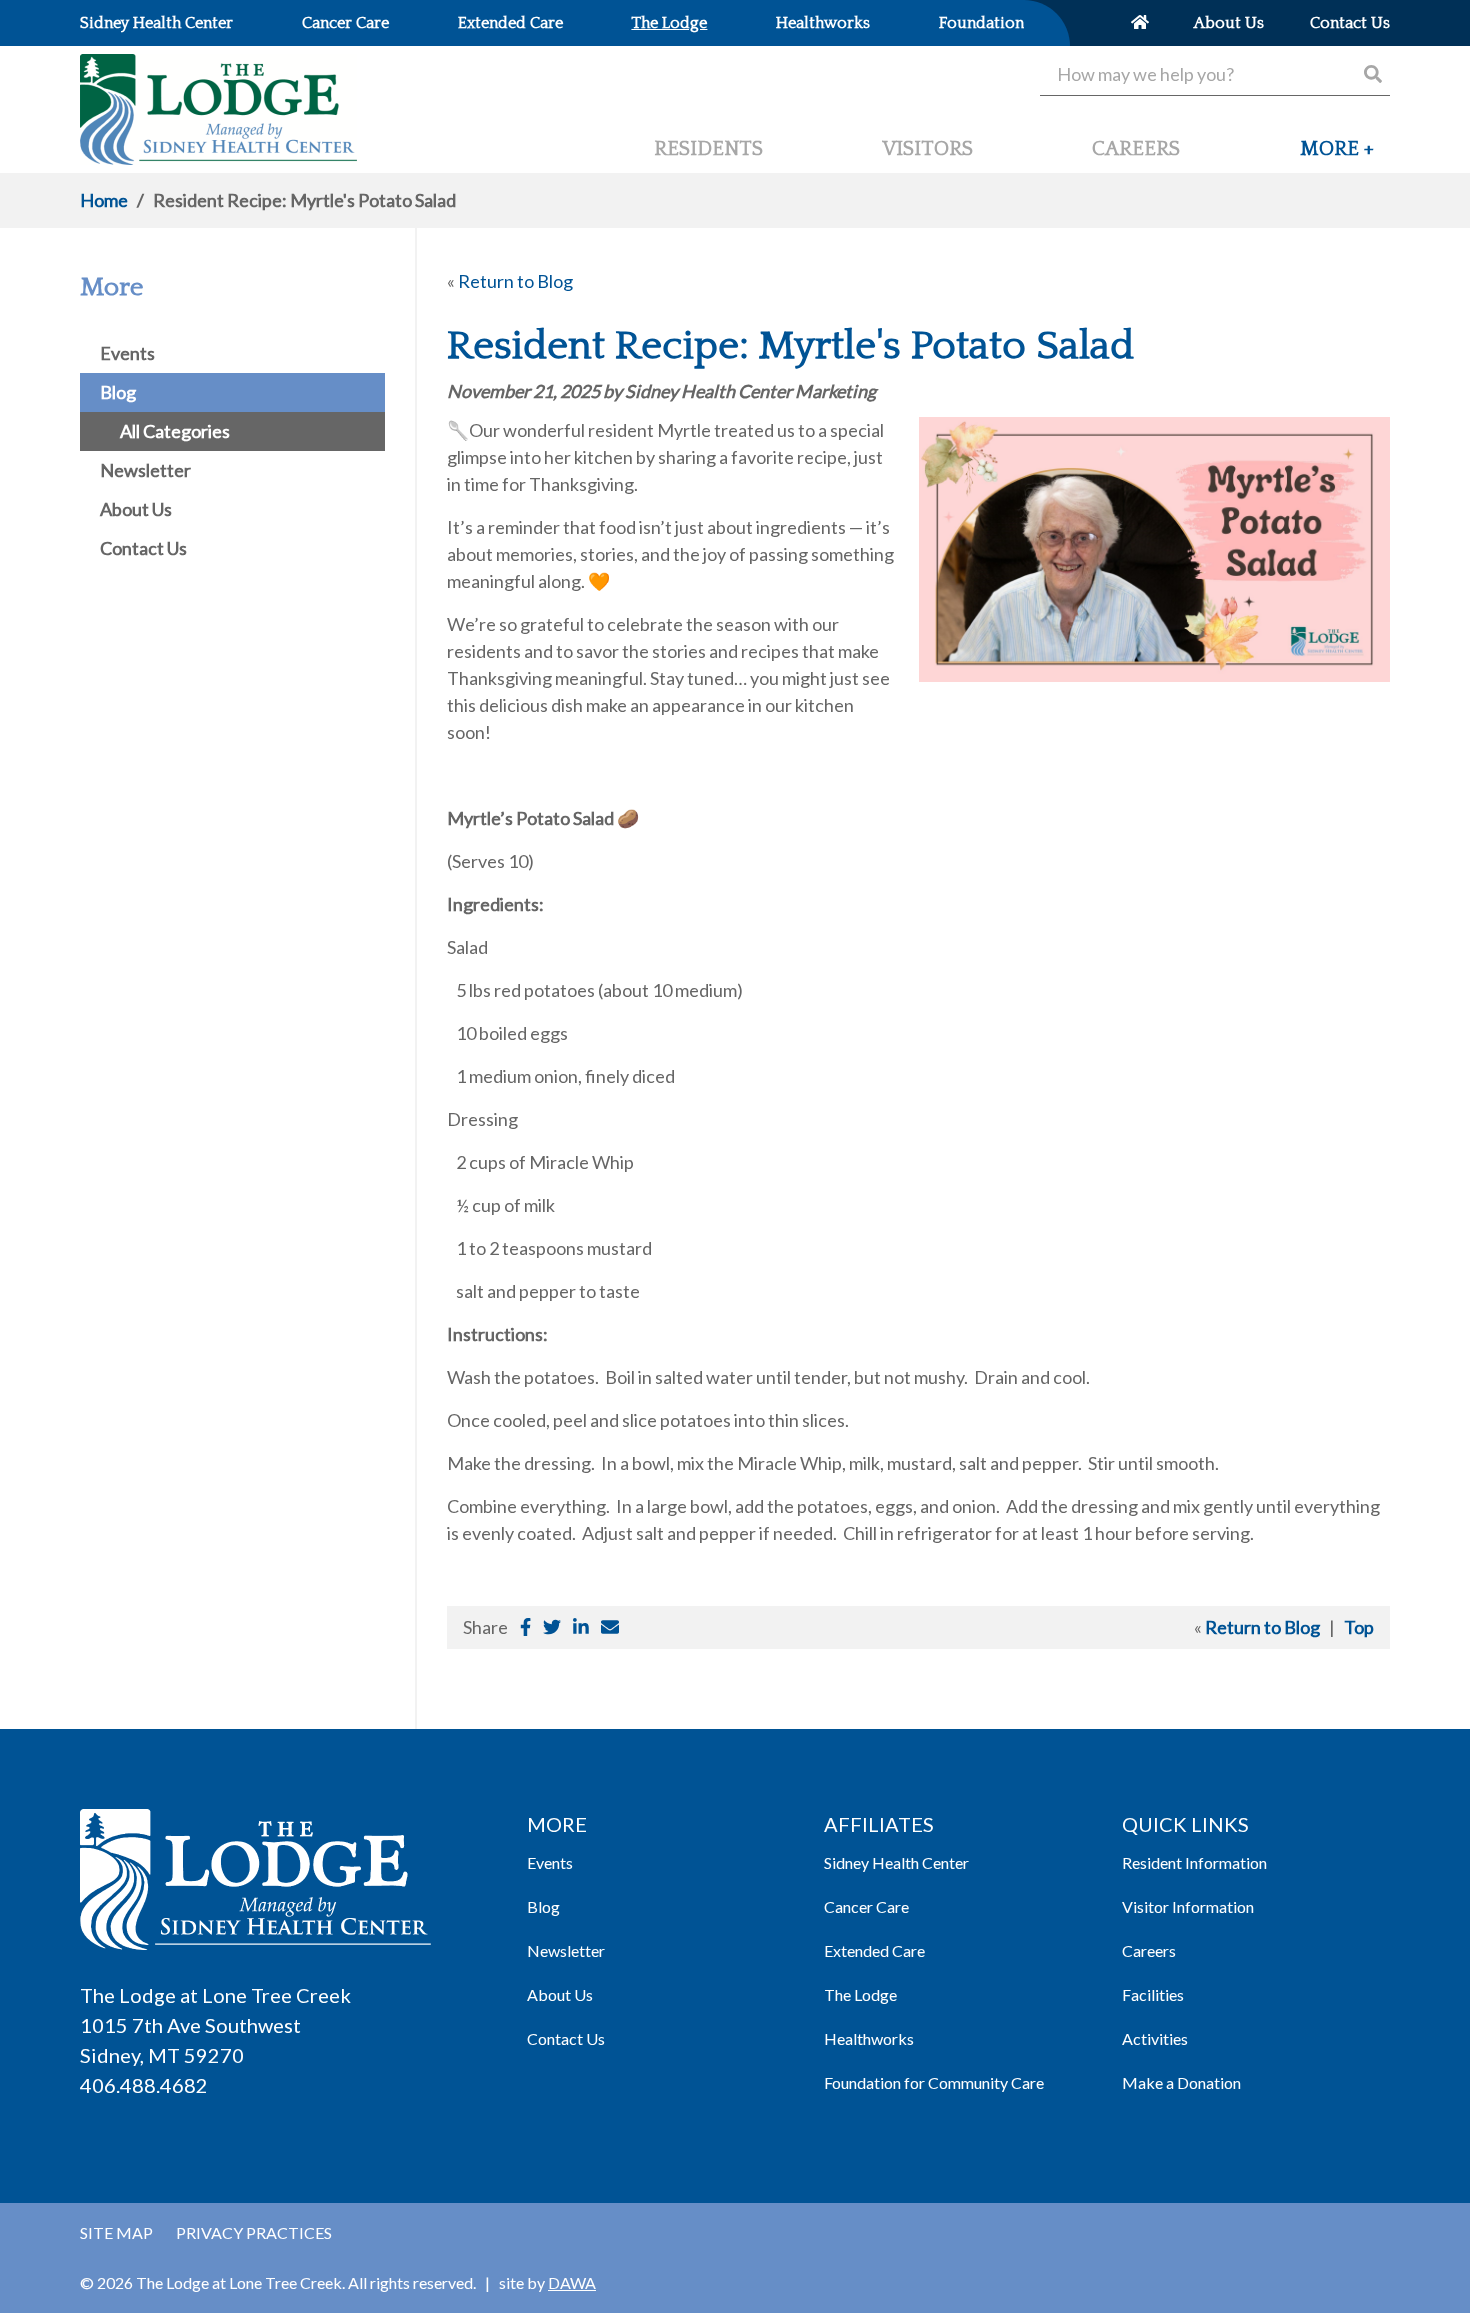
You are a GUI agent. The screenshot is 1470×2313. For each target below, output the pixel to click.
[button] (1337, 157)
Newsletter (566, 1950)
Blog (543, 1906)
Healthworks (869, 2038)
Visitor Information (1188, 1906)
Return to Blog (515, 281)
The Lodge (860, 1994)
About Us (560, 1994)
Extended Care (874, 1950)
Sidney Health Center (896, 1862)
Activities (1155, 2038)
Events (550, 1862)
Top (1359, 1627)
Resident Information (1194, 1862)
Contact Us (566, 2038)
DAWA (572, 2282)
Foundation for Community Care (934, 2082)
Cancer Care (866, 1906)
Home (104, 200)
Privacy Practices (254, 2232)
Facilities (1153, 1994)
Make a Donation (1181, 2082)
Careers (1149, 1950)
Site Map (116, 2232)
